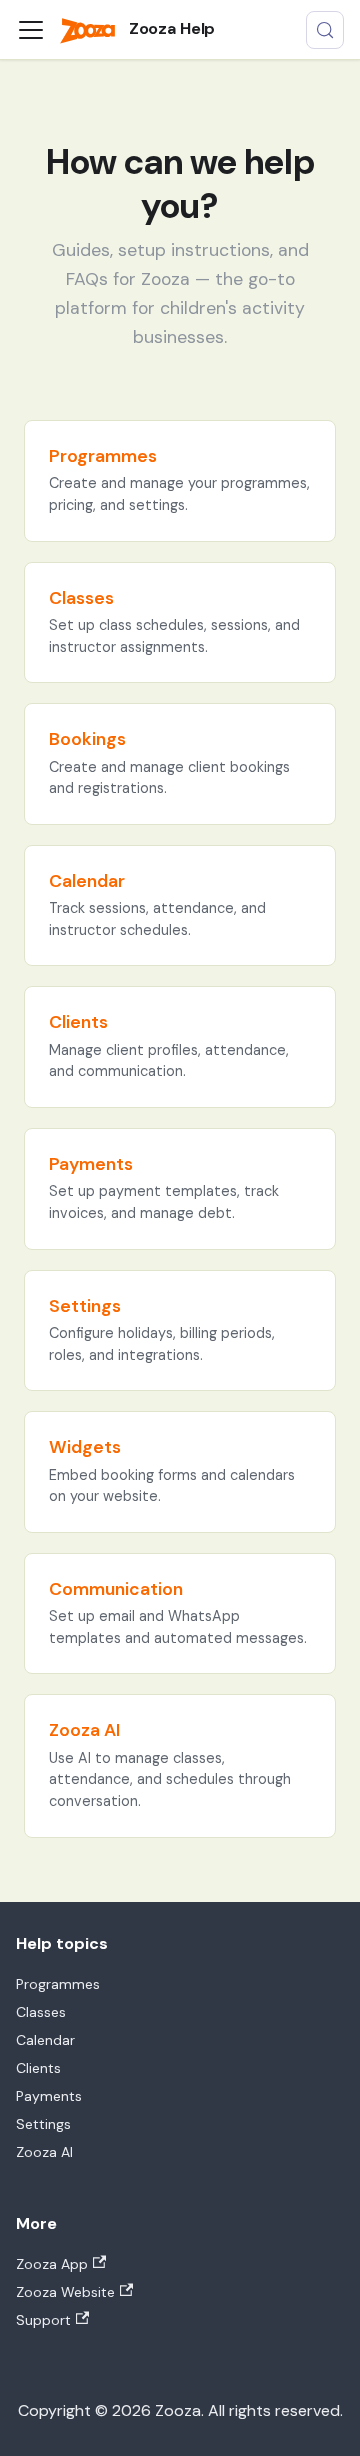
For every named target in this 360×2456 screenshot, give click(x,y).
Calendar (45, 2040)
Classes (41, 2012)
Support (43, 2320)
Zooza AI (44, 2152)
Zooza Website (65, 2292)
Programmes (58, 1984)
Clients (38, 2068)
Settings (43, 2124)
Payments (49, 2096)
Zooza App (52, 2264)
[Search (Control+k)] (325, 30)
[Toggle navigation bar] (31, 30)
